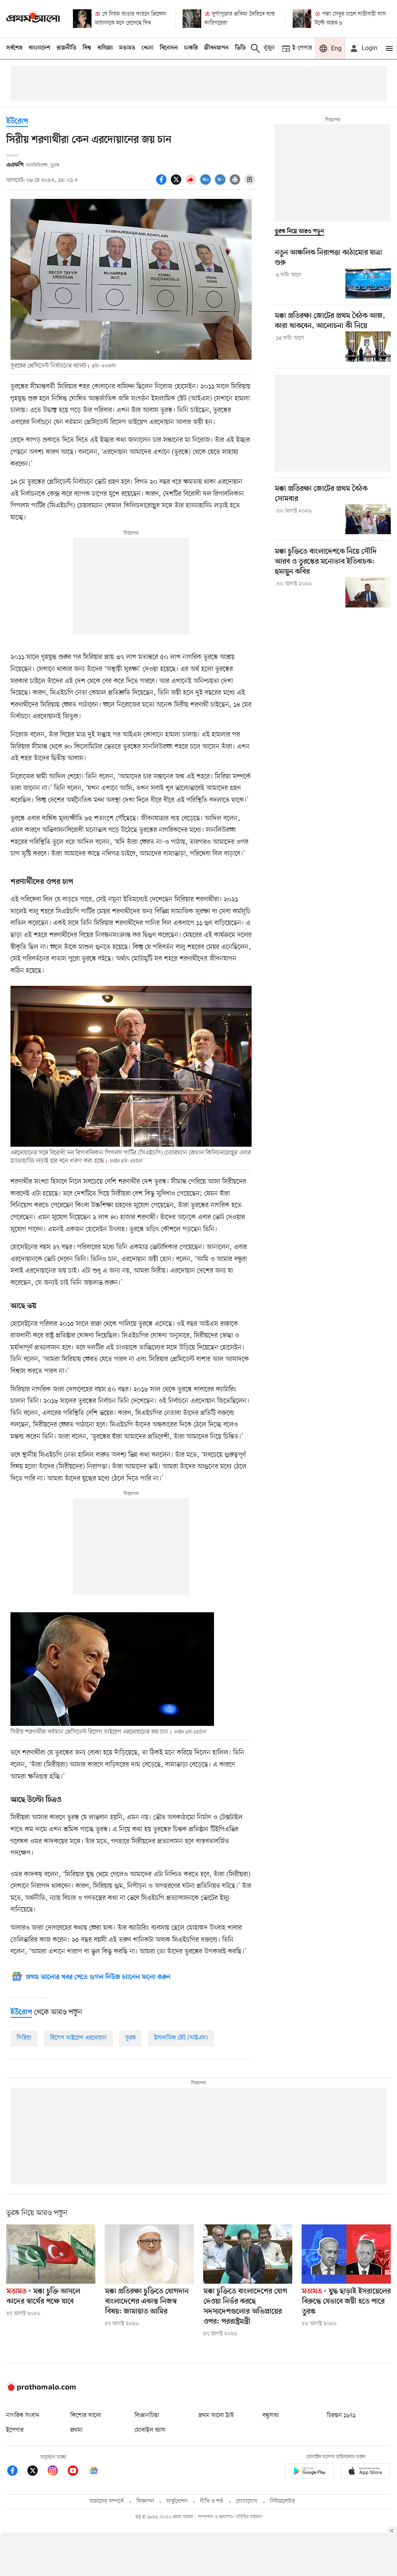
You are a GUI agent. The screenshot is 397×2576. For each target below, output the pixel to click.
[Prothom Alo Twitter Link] (36, 2472)
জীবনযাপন (216, 48)
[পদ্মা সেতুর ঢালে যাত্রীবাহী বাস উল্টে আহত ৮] (302, 19)
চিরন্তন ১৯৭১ (341, 2416)
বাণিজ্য (105, 48)
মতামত (127, 48)
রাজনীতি (66, 48)
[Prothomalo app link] (309, 2472)
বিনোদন (169, 48)
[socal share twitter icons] (177, 184)
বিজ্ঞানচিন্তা (147, 2416)
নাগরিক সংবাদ (23, 2416)
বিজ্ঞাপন (145, 2501)
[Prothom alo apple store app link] (365, 2472)
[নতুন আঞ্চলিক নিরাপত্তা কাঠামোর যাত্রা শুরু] (368, 283)
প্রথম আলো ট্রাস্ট (216, 2416)
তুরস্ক (130, 2038)
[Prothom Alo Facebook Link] (16, 2472)
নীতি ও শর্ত (212, 2501)
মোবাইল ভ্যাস (150, 2430)
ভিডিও (242, 48)
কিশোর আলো (86, 2416)
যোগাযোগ (247, 2501)
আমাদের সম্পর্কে (107, 2501)
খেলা (148, 48)
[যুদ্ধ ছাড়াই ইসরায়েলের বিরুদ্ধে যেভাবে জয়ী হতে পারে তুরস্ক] (346, 2254)
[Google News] (94, 2472)
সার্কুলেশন (177, 2501)
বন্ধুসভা (271, 2416)
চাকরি (191, 48)
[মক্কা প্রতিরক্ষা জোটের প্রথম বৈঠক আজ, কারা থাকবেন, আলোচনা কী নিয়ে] (368, 347)
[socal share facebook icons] (162, 184)
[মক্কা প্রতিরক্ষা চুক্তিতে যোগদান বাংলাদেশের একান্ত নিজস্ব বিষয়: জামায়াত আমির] (149, 2254)
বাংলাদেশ (40, 48)
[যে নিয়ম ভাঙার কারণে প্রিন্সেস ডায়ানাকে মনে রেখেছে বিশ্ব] (82, 19)
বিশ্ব (87, 48)
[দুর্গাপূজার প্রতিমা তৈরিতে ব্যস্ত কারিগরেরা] (192, 19)
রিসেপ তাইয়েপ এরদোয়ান (78, 2038)
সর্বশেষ (14, 48)
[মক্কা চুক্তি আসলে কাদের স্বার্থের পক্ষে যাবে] (51, 2254)
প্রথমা (76, 2430)
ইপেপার (15, 2430)
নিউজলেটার (283, 2501)
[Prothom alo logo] (41, 2390)
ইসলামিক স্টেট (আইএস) (181, 2038)
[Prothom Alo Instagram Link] (57, 2472)
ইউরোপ (17, 122)
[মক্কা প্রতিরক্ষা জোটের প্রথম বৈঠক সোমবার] (368, 519)
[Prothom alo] (33, 18)
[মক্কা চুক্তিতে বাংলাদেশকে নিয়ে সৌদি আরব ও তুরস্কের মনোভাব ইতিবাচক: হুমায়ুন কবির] (368, 592)
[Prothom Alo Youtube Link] (77, 2472)
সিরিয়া (24, 2038)
